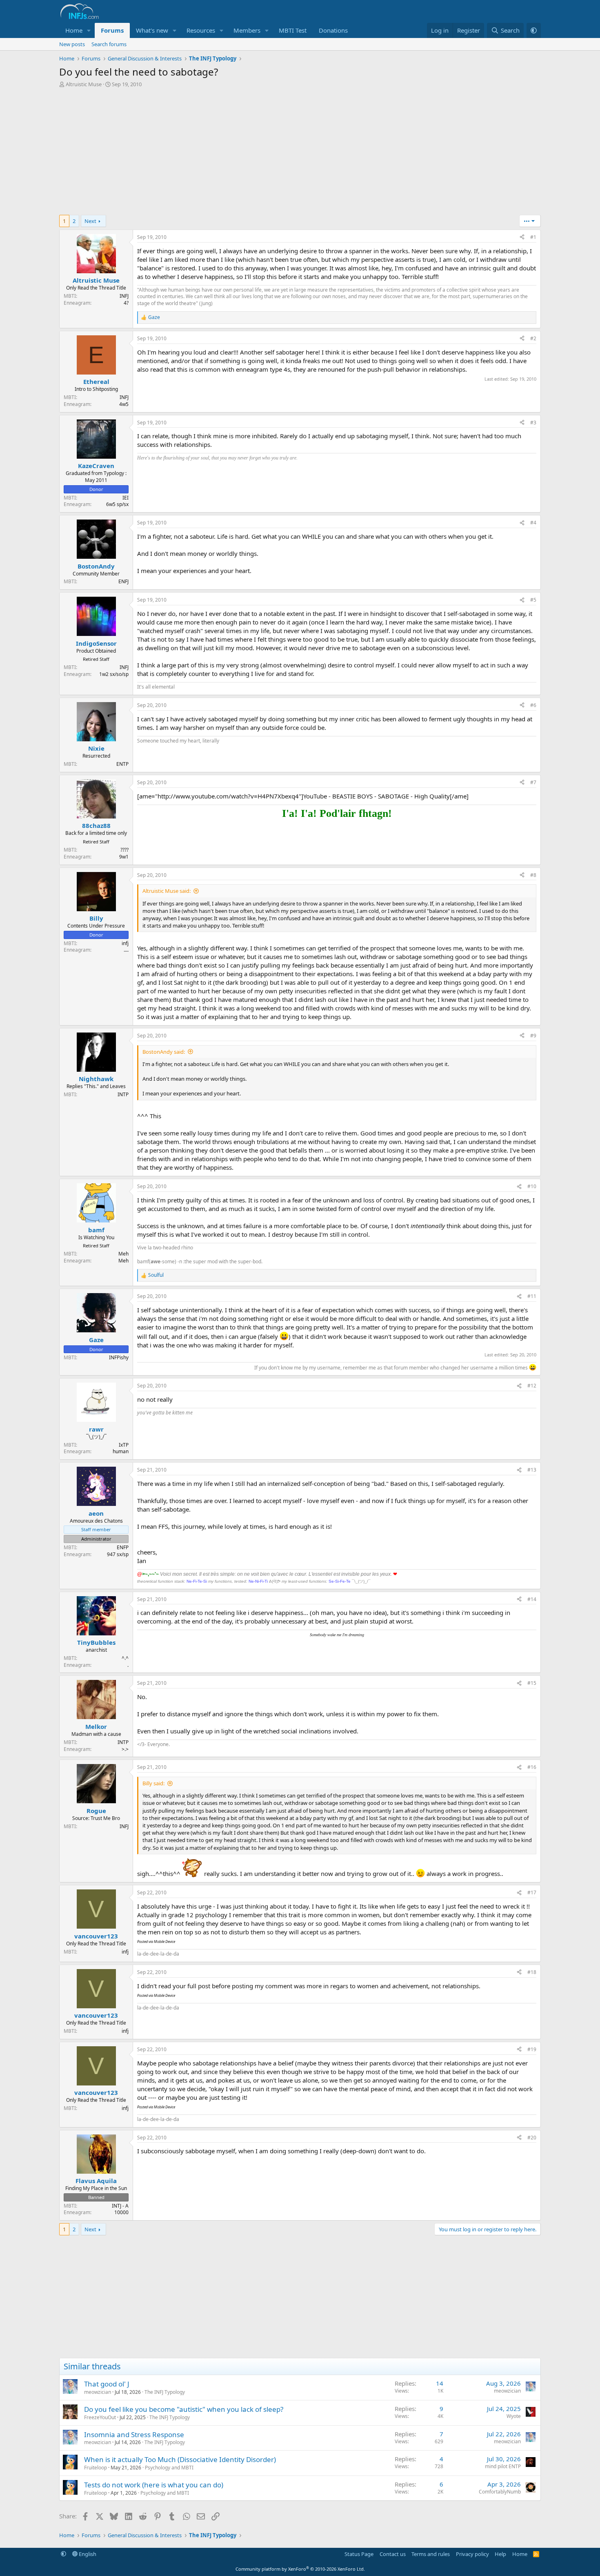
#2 (533, 338)
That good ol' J (107, 2384)
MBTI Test (293, 30)
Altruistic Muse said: (167, 891)
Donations (333, 30)
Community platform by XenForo (300, 2569)
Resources (201, 30)
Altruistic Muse (84, 84)
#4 (533, 523)
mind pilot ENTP (503, 2466)
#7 (533, 782)
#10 (532, 1186)
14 (440, 2383)
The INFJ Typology (165, 2392)
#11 (532, 1296)
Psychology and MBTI (169, 2468)
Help (500, 2554)
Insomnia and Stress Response (134, 2434)
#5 (533, 600)
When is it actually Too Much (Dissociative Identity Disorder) (180, 2459)
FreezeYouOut (100, 2417)
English (87, 2554)
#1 (533, 237)
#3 (533, 423)
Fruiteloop (96, 2468)
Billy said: (153, 1783)
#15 (532, 1683)
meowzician (98, 2392)
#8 (533, 875)
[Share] (522, 238)
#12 (532, 1386)
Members (247, 30)
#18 (532, 1972)
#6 (533, 705)
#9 (533, 1036)
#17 (532, 1892)
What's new (152, 30)
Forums (112, 30)
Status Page (359, 2554)
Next (90, 221)
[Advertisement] (300, 154)
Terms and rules (431, 2554)
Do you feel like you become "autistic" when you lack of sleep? (184, 2409)
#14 (532, 1599)
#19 (532, 2049)
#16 (532, 1767)
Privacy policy (472, 2554)
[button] (89, 30)
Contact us (393, 2554)
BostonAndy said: (164, 1052)
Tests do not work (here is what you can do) (154, 2485)
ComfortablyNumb (500, 2492)
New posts (72, 44)
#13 (532, 1470)
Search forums (109, 44)
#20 (532, 2138)
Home (74, 30)
